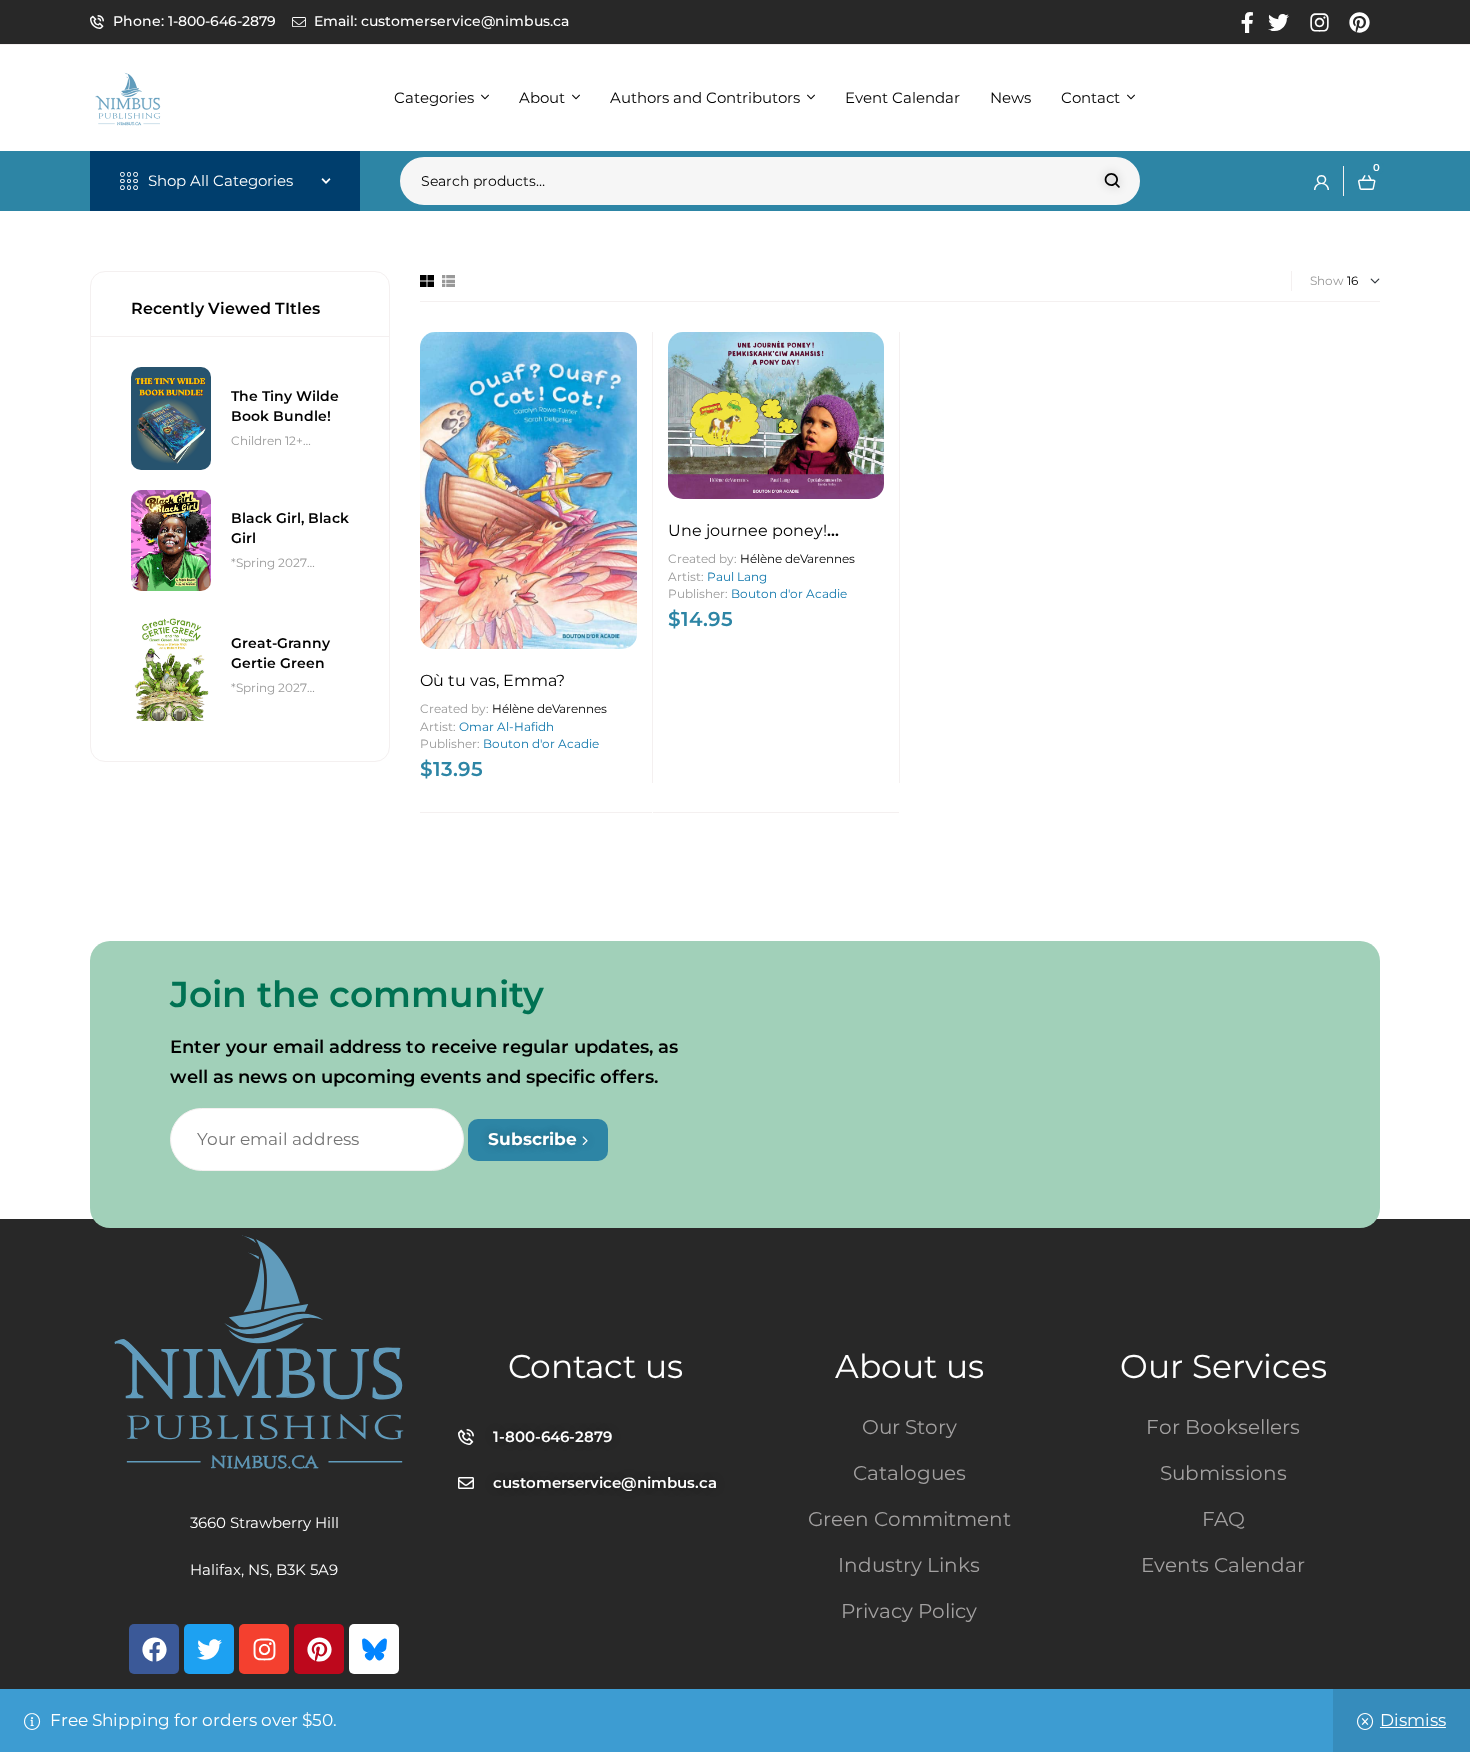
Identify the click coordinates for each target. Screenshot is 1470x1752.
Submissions (1223, 1473)
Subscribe (535, 1139)
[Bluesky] (374, 1649)
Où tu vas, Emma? (492, 680)
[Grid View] (427, 281)
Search (1112, 181)
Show (1327, 280)
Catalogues (909, 1473)
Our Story (909, 1427)
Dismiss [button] (1413, 1720)
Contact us (595, 1366)
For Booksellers (1223, 1427)
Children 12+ (267, 440)
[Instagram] (264, 1649)
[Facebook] (154, 1649)
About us (909, 1366)
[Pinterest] (319, 1649)
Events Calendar (1223, 1565)
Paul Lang (737, 576)
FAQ (1223, 1519)
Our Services (1223, 1366)
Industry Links (909, 1565)
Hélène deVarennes (549, 708)
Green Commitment (909, 1519)
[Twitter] (209, 1649)
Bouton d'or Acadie (541, 743)
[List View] (448, 281)
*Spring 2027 (269, 562)
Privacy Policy (909, 1611)
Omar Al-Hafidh (506, 726)
